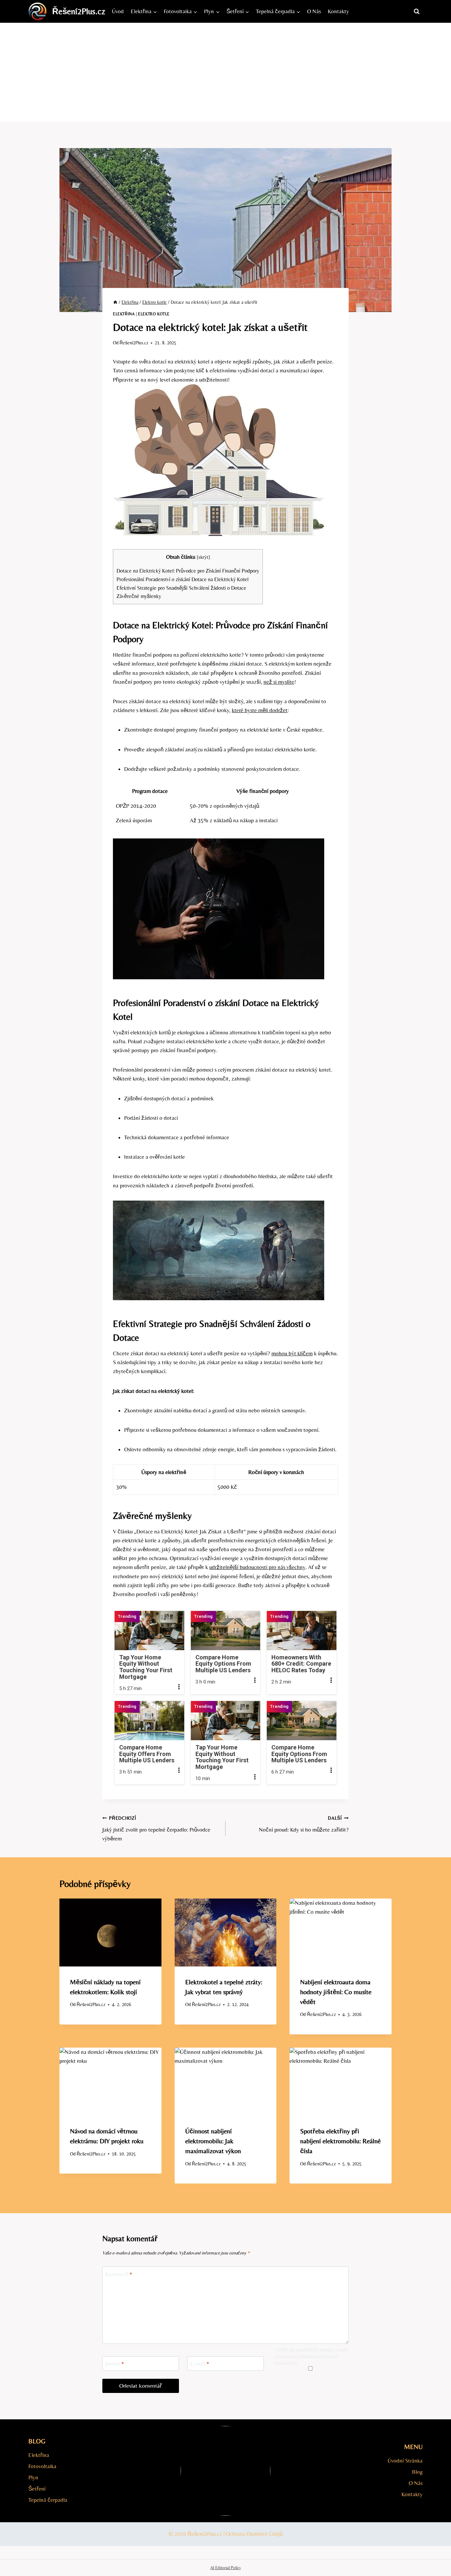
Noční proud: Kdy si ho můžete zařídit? (304, 1824)
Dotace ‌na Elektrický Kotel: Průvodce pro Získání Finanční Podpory (188, 571)
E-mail (200, 2364)
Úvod (118, 11)
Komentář (119, 2274)
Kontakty (338, 11)
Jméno (115, 2364)
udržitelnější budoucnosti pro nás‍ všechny (257, 1567)
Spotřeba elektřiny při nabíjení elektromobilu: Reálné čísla (340, 2141)
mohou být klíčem (292, 1353)
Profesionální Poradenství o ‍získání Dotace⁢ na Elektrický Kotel (183, 579)
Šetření (37, 2489)
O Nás (314, 11)
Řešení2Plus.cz (134, 343)
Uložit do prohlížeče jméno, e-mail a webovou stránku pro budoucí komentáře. (312, 2356)
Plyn (33, 2477)
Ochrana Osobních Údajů (254, 2534)
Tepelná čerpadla (48, 2500)
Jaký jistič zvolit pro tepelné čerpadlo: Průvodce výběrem (156, 1829)
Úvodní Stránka (405, 2461)
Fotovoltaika (42, 2466)
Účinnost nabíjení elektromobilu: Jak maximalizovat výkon (213, 2141)
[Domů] (115, 302)
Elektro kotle (154, 314)
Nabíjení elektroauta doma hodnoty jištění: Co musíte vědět (336, 1992)
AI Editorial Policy (226, 2568)
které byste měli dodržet (260, 710)
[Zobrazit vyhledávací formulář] (417, 12)
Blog (417, 2472)
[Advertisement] (225, 72)
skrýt (203, 557)
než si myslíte (279, 682)
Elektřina (124, 314)
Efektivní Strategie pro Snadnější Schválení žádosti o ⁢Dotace (181, 588)
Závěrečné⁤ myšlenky (139, 596)
